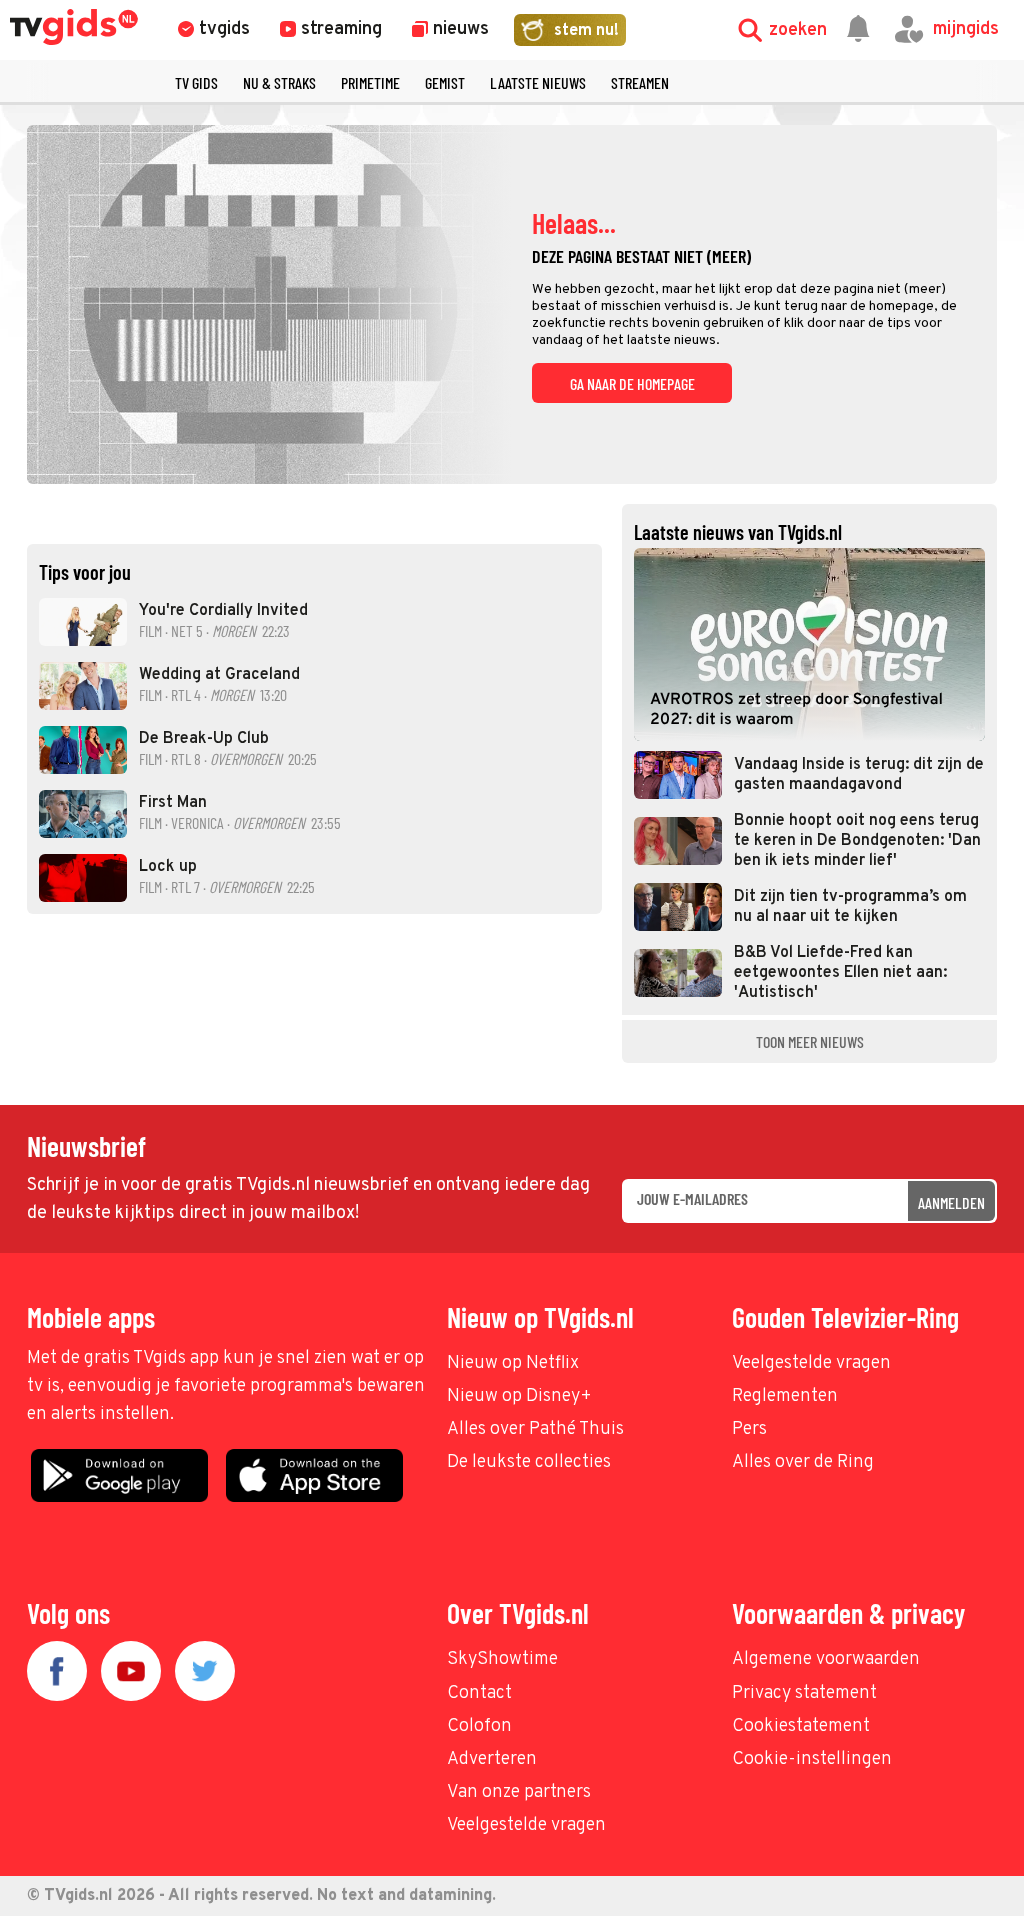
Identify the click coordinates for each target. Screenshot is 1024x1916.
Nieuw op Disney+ (519, 1396)
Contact (479, 1693)
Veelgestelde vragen (811, 1363)
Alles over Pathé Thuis (535, 1429)
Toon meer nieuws (810, 1041)
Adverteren (492, 1759)
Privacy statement (804, 1693)
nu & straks (279, 82)
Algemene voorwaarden (826, 1659)
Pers (749, 1429)
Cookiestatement (801, 1726)
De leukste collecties (529, 1462)
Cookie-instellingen (812, 1759)
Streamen (640, 82)
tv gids (196, 82)
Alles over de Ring (803, 1462)
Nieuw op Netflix (513, 1363)
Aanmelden (951, 1202)
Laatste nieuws (538, 82)
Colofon (479, 1726)
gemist (445, 82)
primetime (370, 82)
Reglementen (785, 1396)
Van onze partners (519, 1792)
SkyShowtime (502, 1659)
